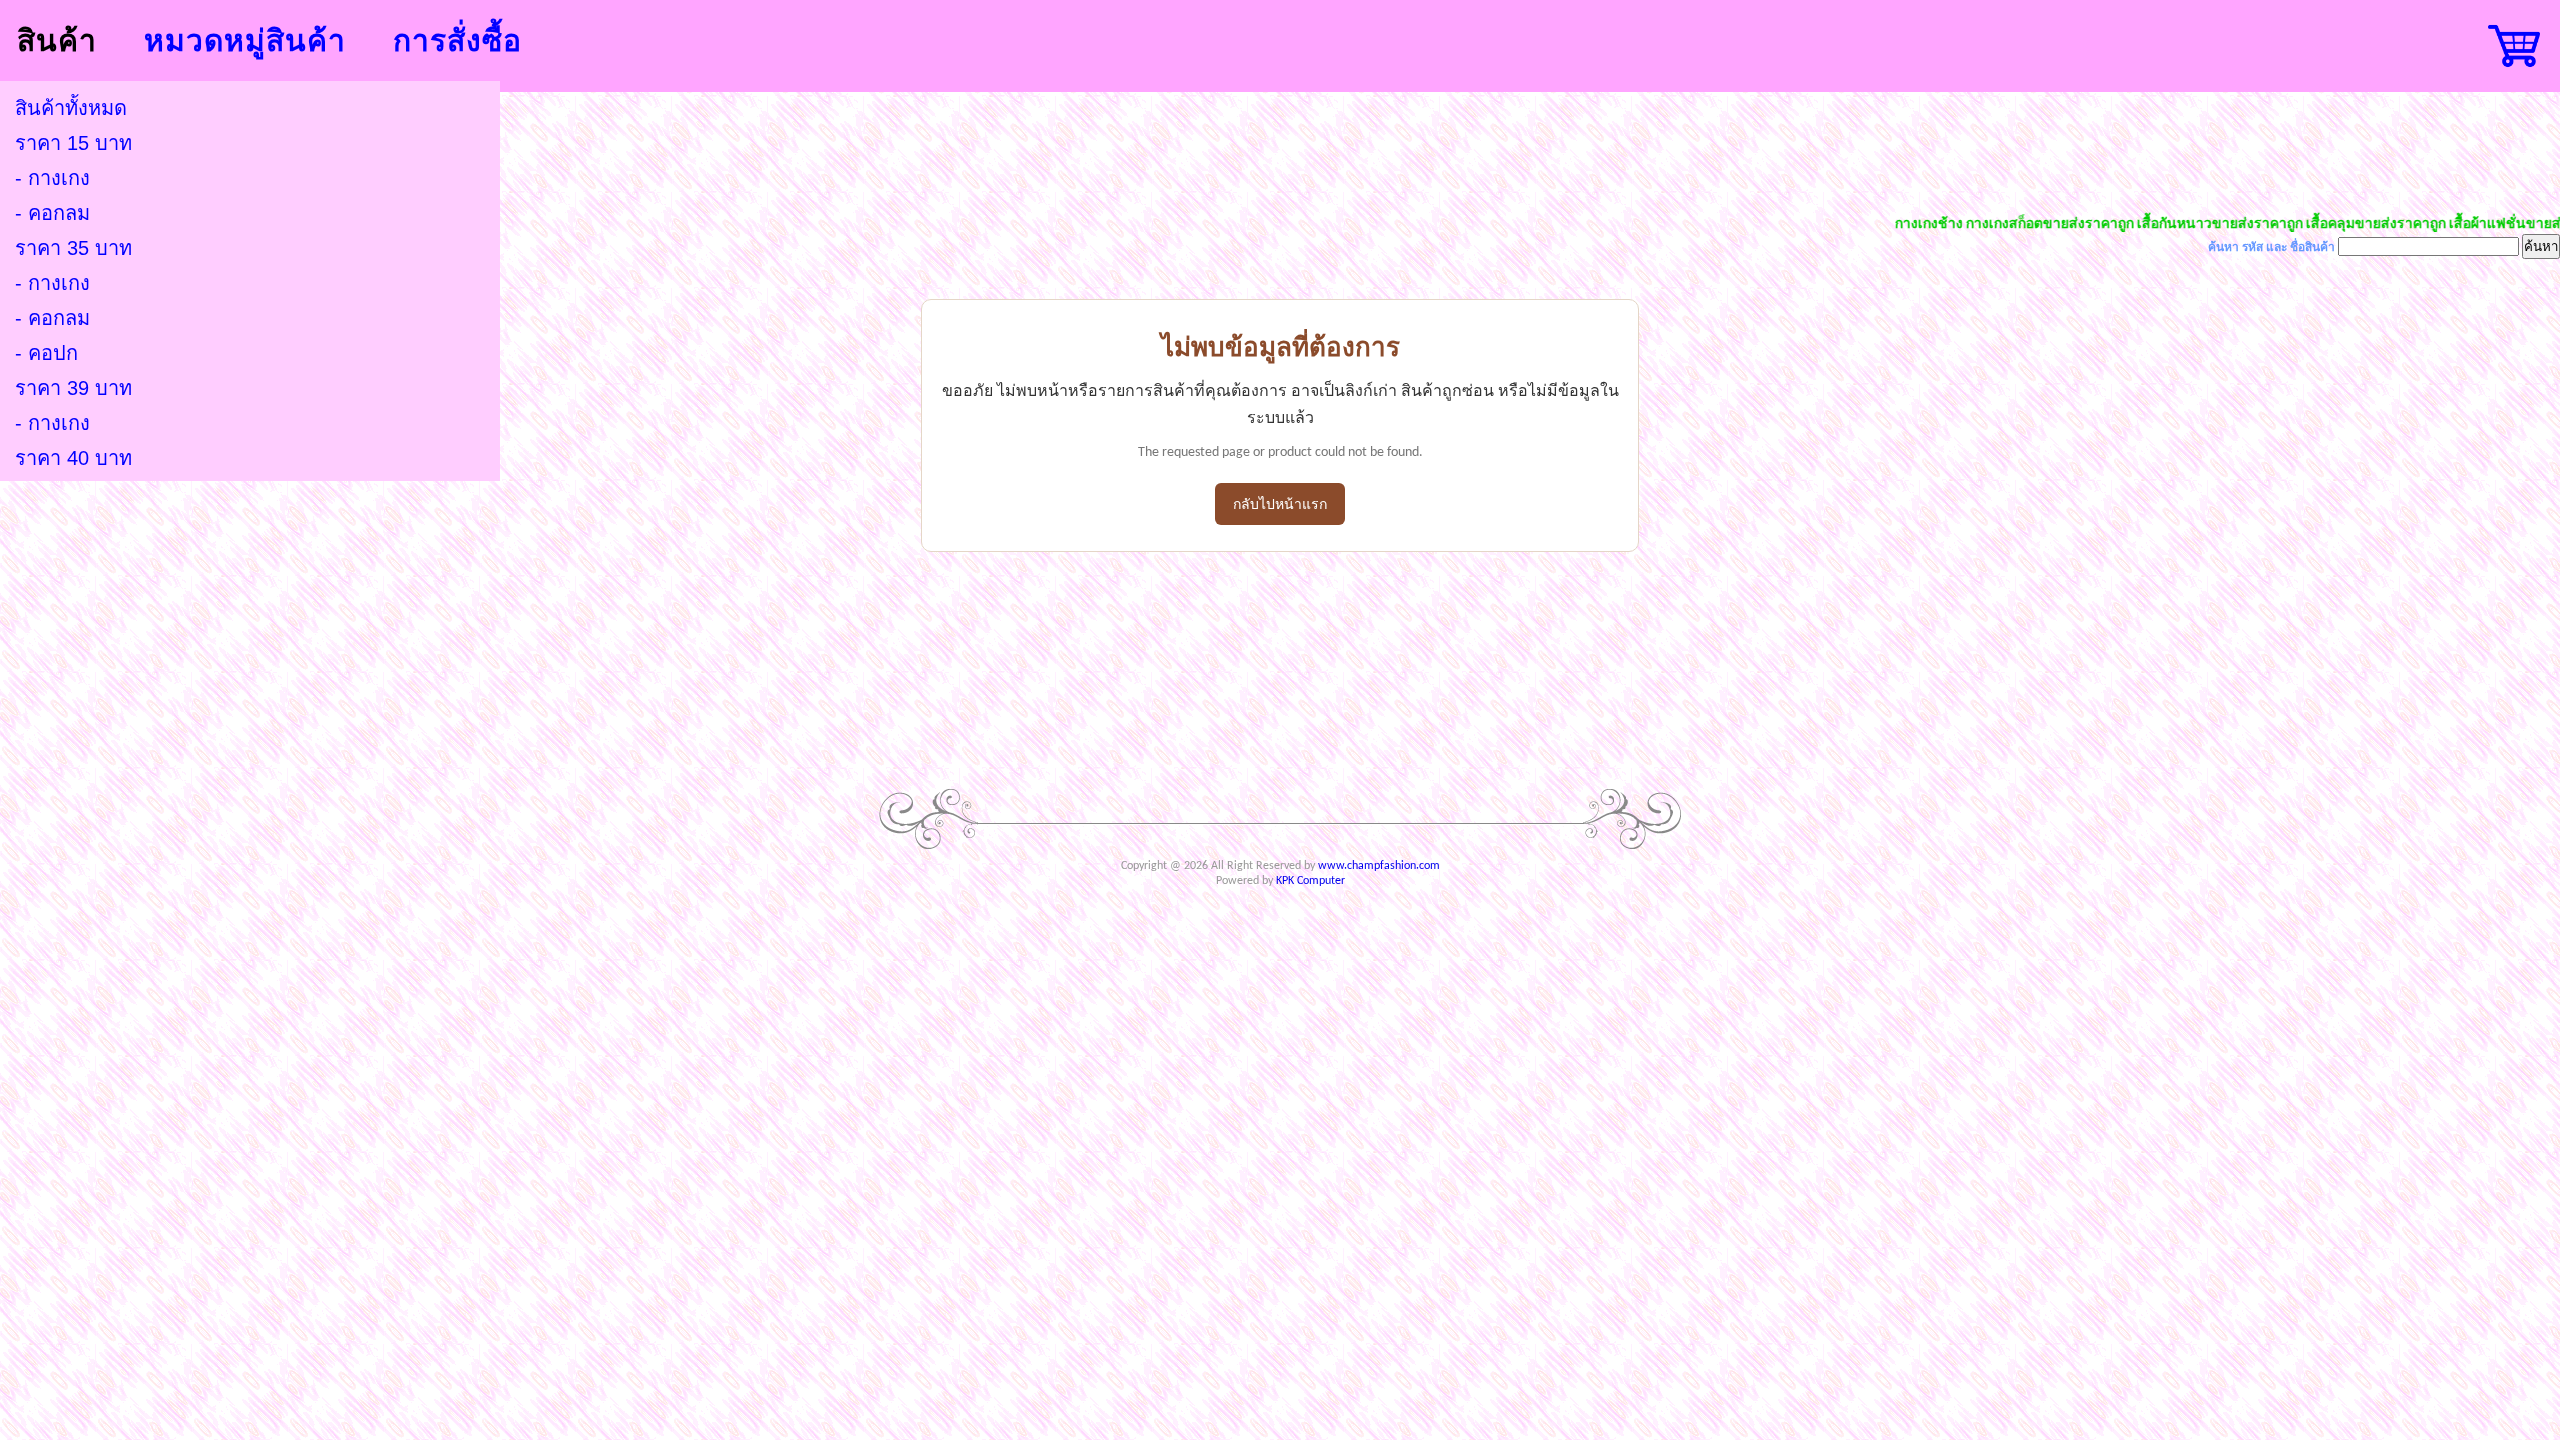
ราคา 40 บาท (73, 458)
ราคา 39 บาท (73, 388)
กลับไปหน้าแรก (1280, 505)
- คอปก (46, 353)
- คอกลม (52, 213)
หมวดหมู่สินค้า (245, 40)
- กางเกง (52, 178)
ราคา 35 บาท (73, 248)
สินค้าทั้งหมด (71, 108)
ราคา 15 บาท (73, 143)
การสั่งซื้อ (457, 40)
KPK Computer (1310, 881)
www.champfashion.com (1379, 866)
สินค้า (57, 40)
